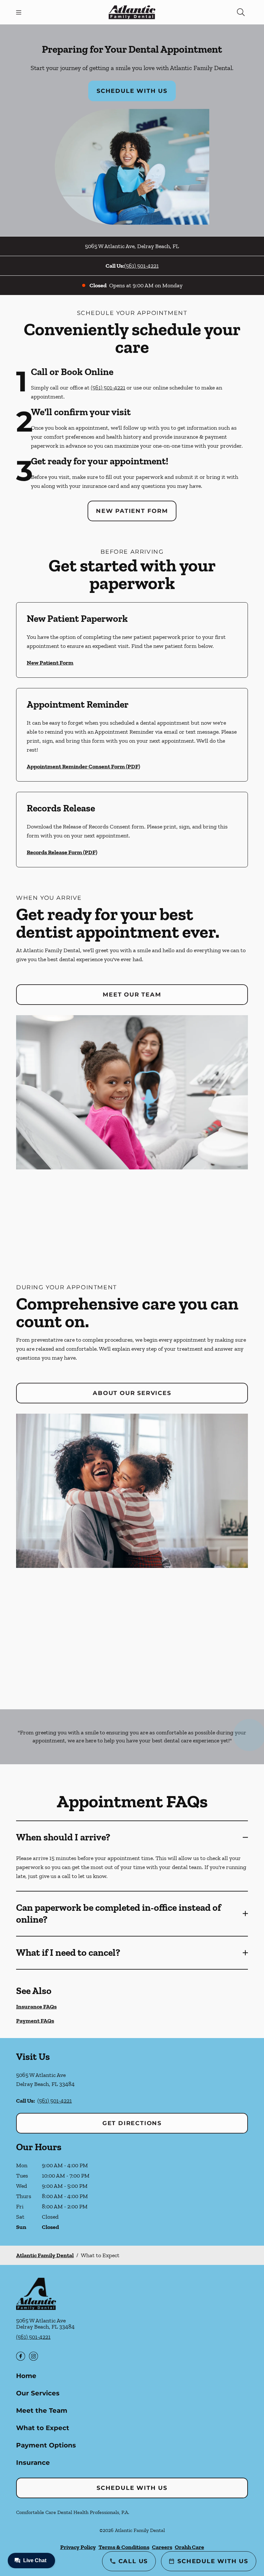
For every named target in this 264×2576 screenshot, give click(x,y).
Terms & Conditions (124, 2547)
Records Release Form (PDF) (62, 852)
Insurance (33, 2463)
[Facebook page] (21, 2356)
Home (26, 2376)
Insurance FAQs (36, 2007)
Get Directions (132, 2123)
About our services (132, 1393)
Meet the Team (42, 2411)
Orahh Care (189, 2547)
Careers (162, 2547)
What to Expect (43, 2428)
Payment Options (46, 2445)
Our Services (38, 2393)
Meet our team (132, 995)
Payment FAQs (35, 2021)
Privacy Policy (78, 2547)
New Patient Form (132, 511)
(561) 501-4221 (141, 266)
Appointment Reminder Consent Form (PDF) (83, 766)
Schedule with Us (132, 91)
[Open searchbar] (241, 12)
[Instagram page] (33, 2356)
